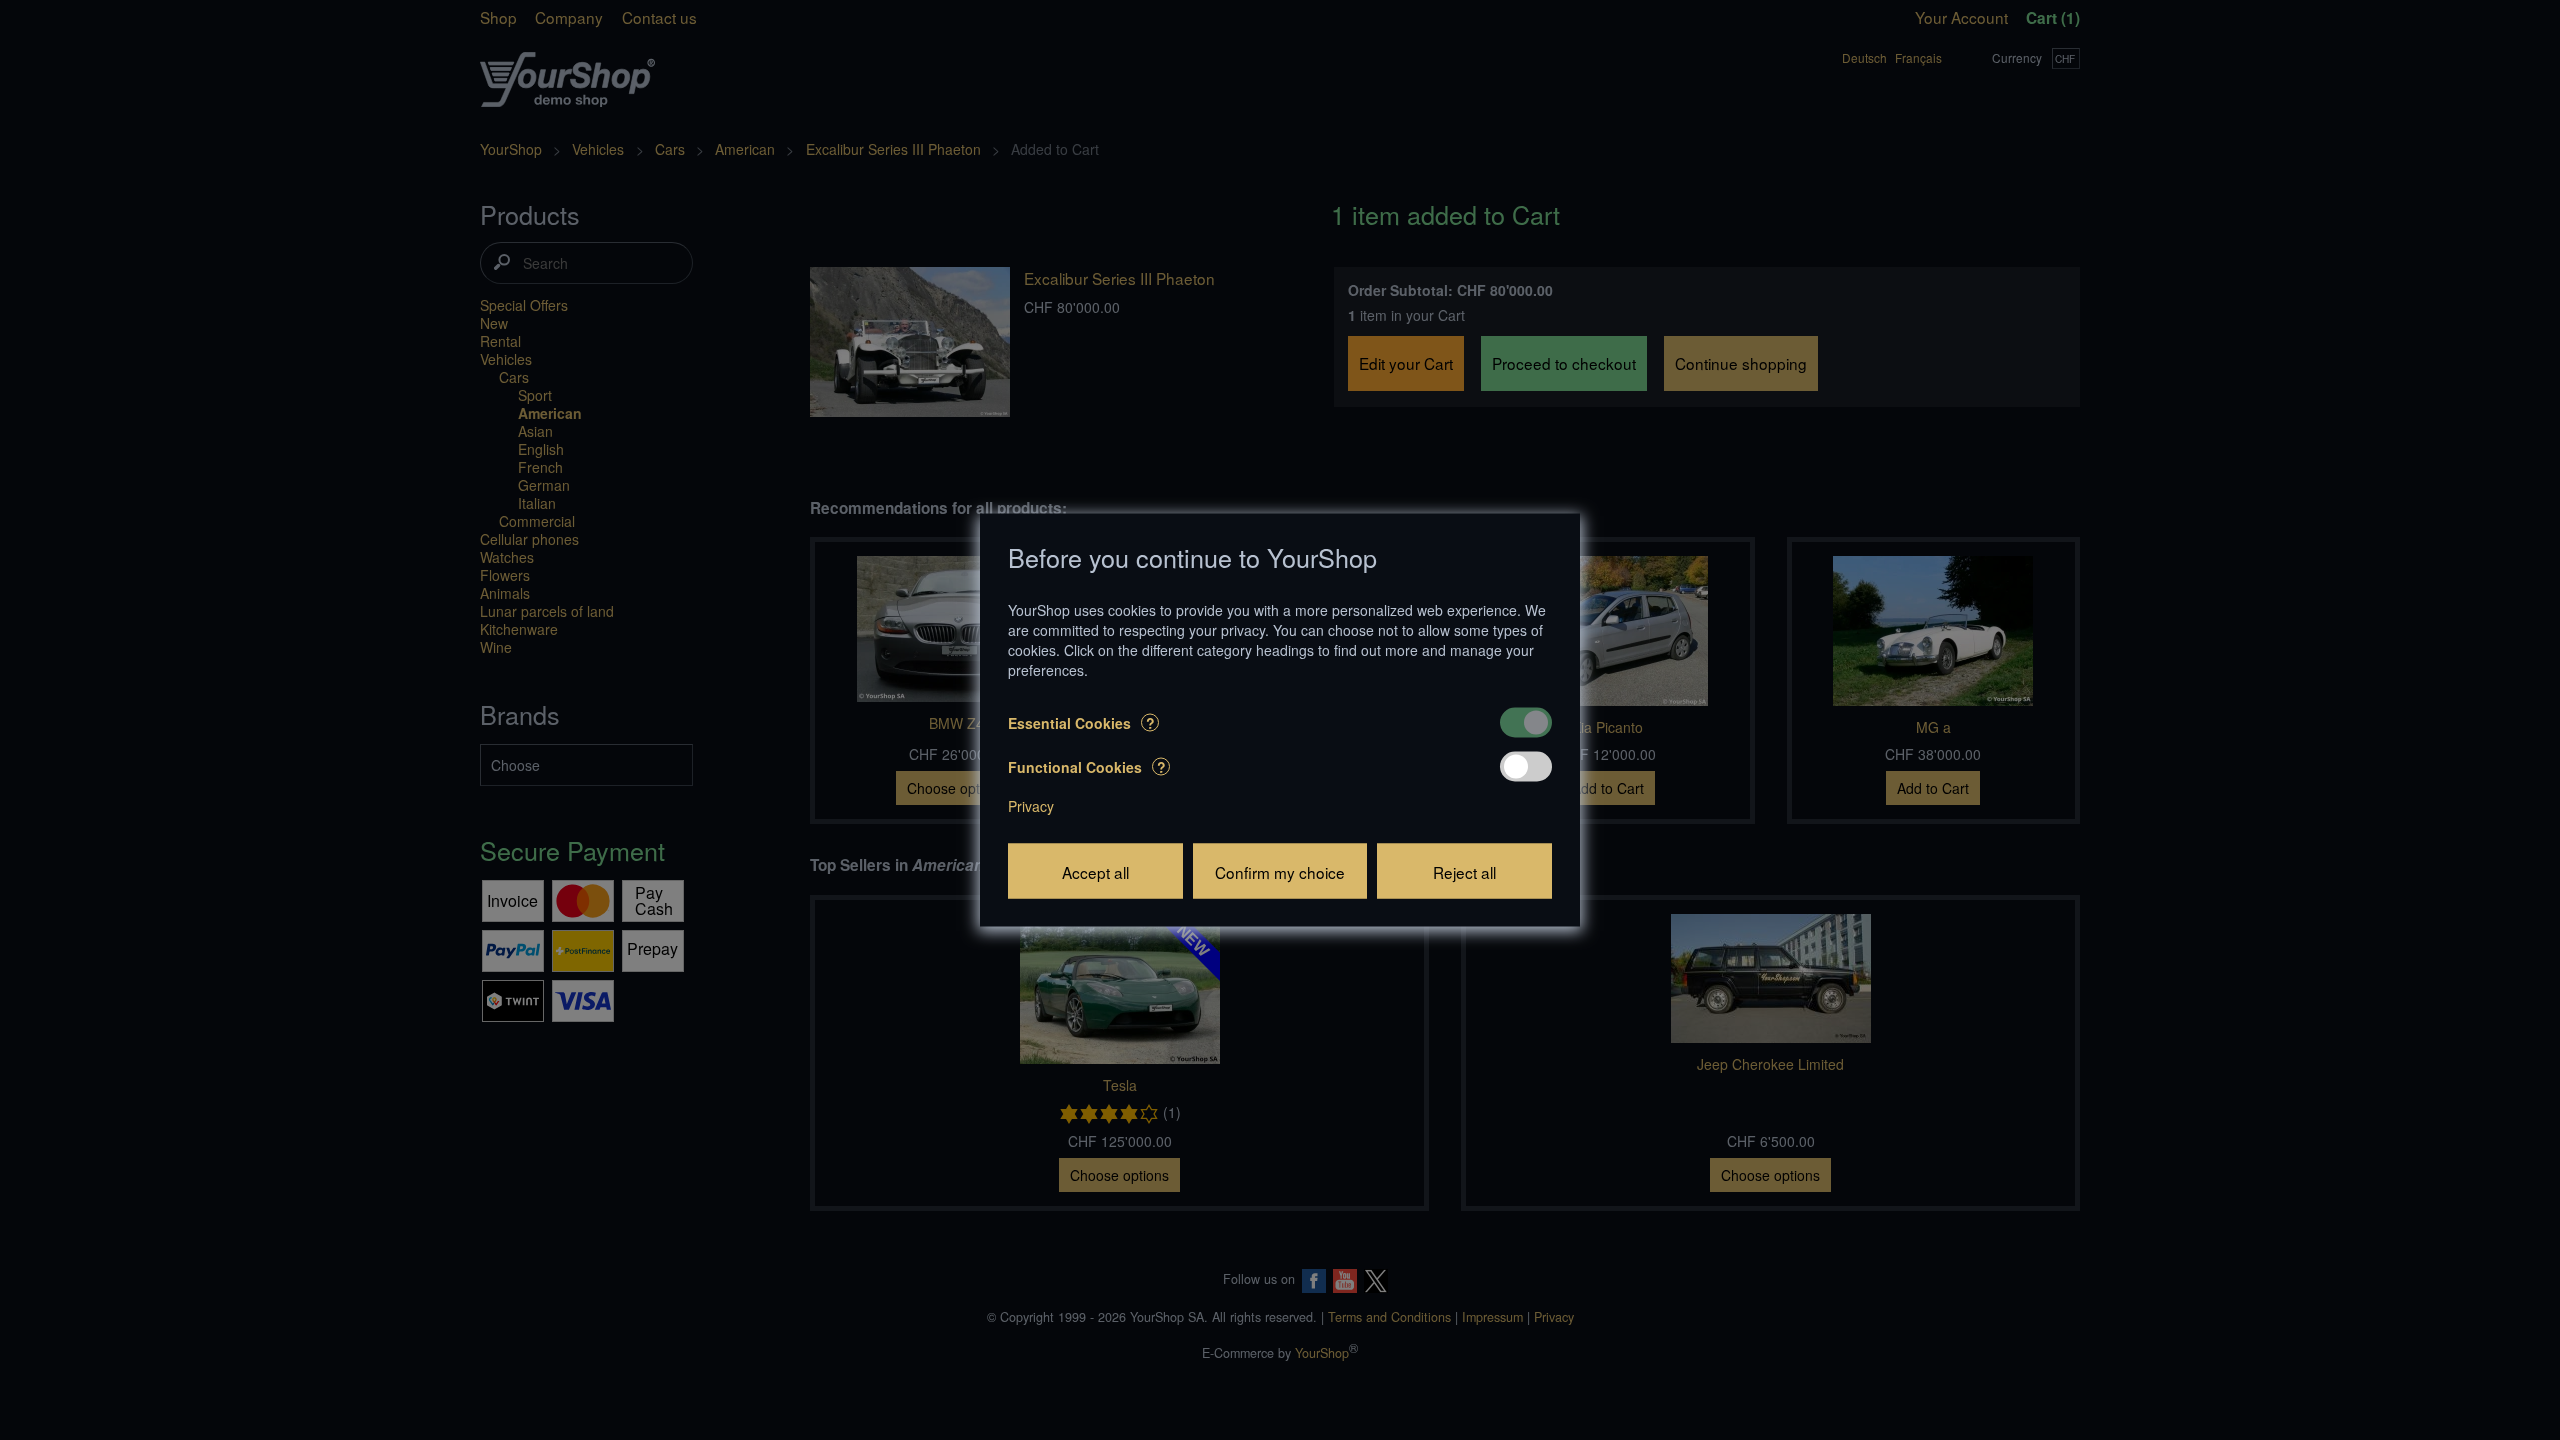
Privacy (1031, 806)
